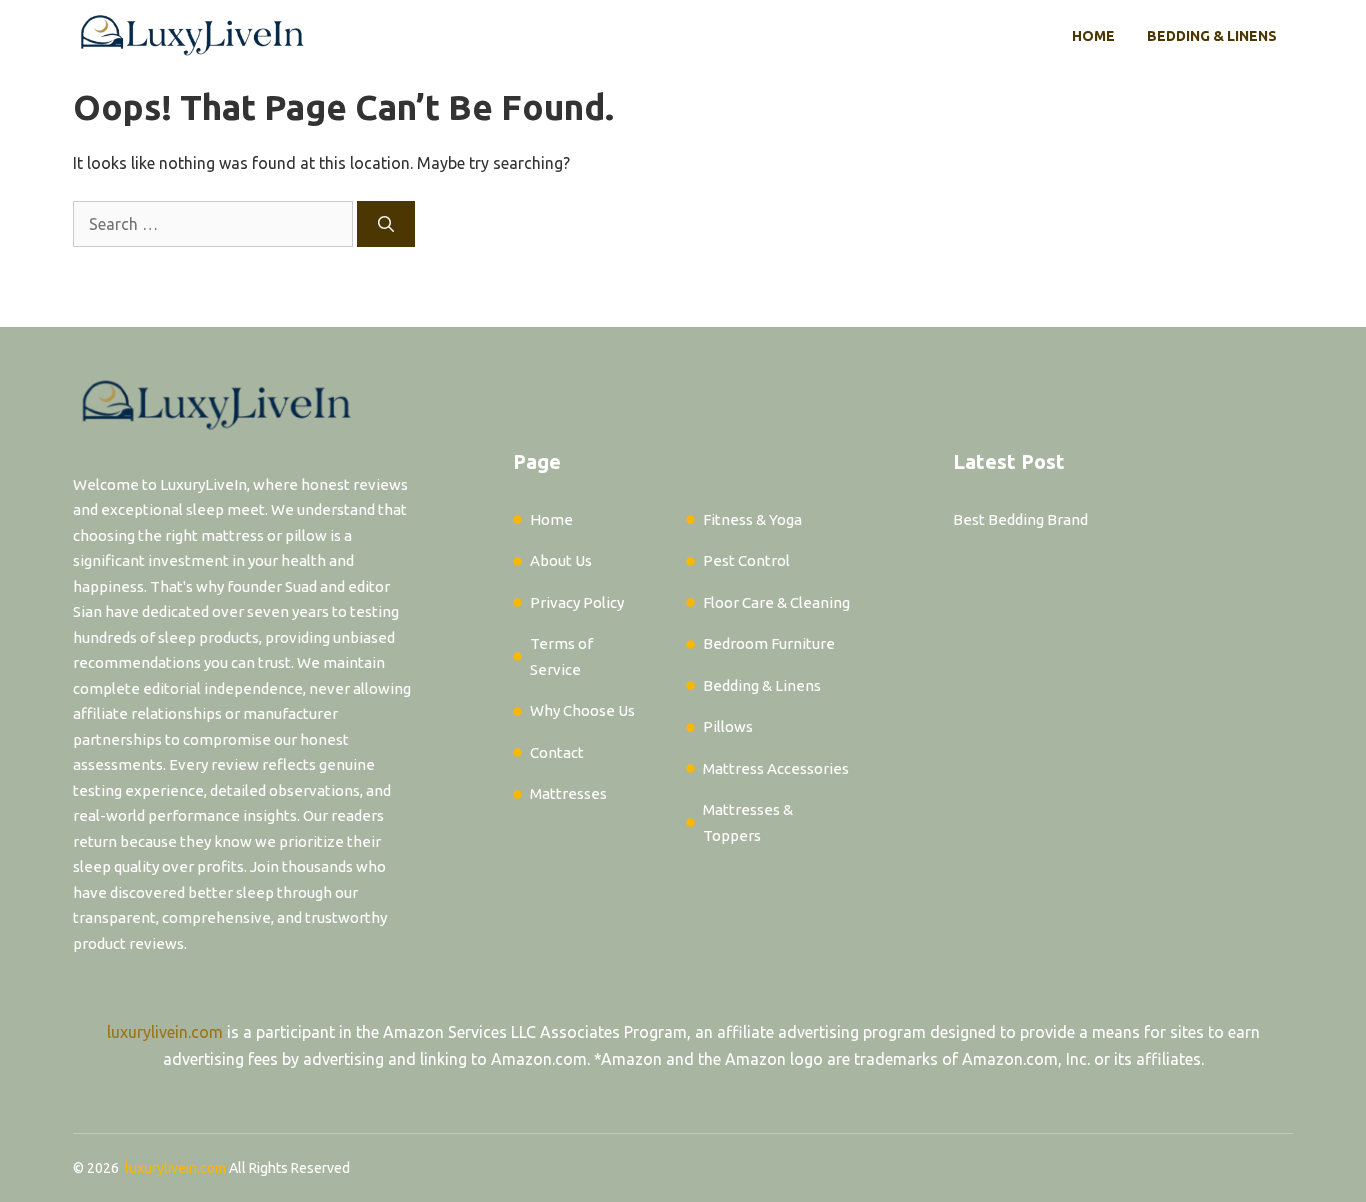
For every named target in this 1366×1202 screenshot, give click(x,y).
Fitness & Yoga (752, 519)
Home (1093, 36)
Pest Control (746, 560)
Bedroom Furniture (769, 643)
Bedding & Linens (1212, 36)
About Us (561, 560)
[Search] (386, 224)
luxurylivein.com (165, 1032)
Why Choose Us (582, 710)
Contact (557, 752)
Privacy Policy (577, 602)
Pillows (728, 726)
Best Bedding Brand (1020, 519)
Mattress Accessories (776, 768)
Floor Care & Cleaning (776, 602)
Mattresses (568, 793)
